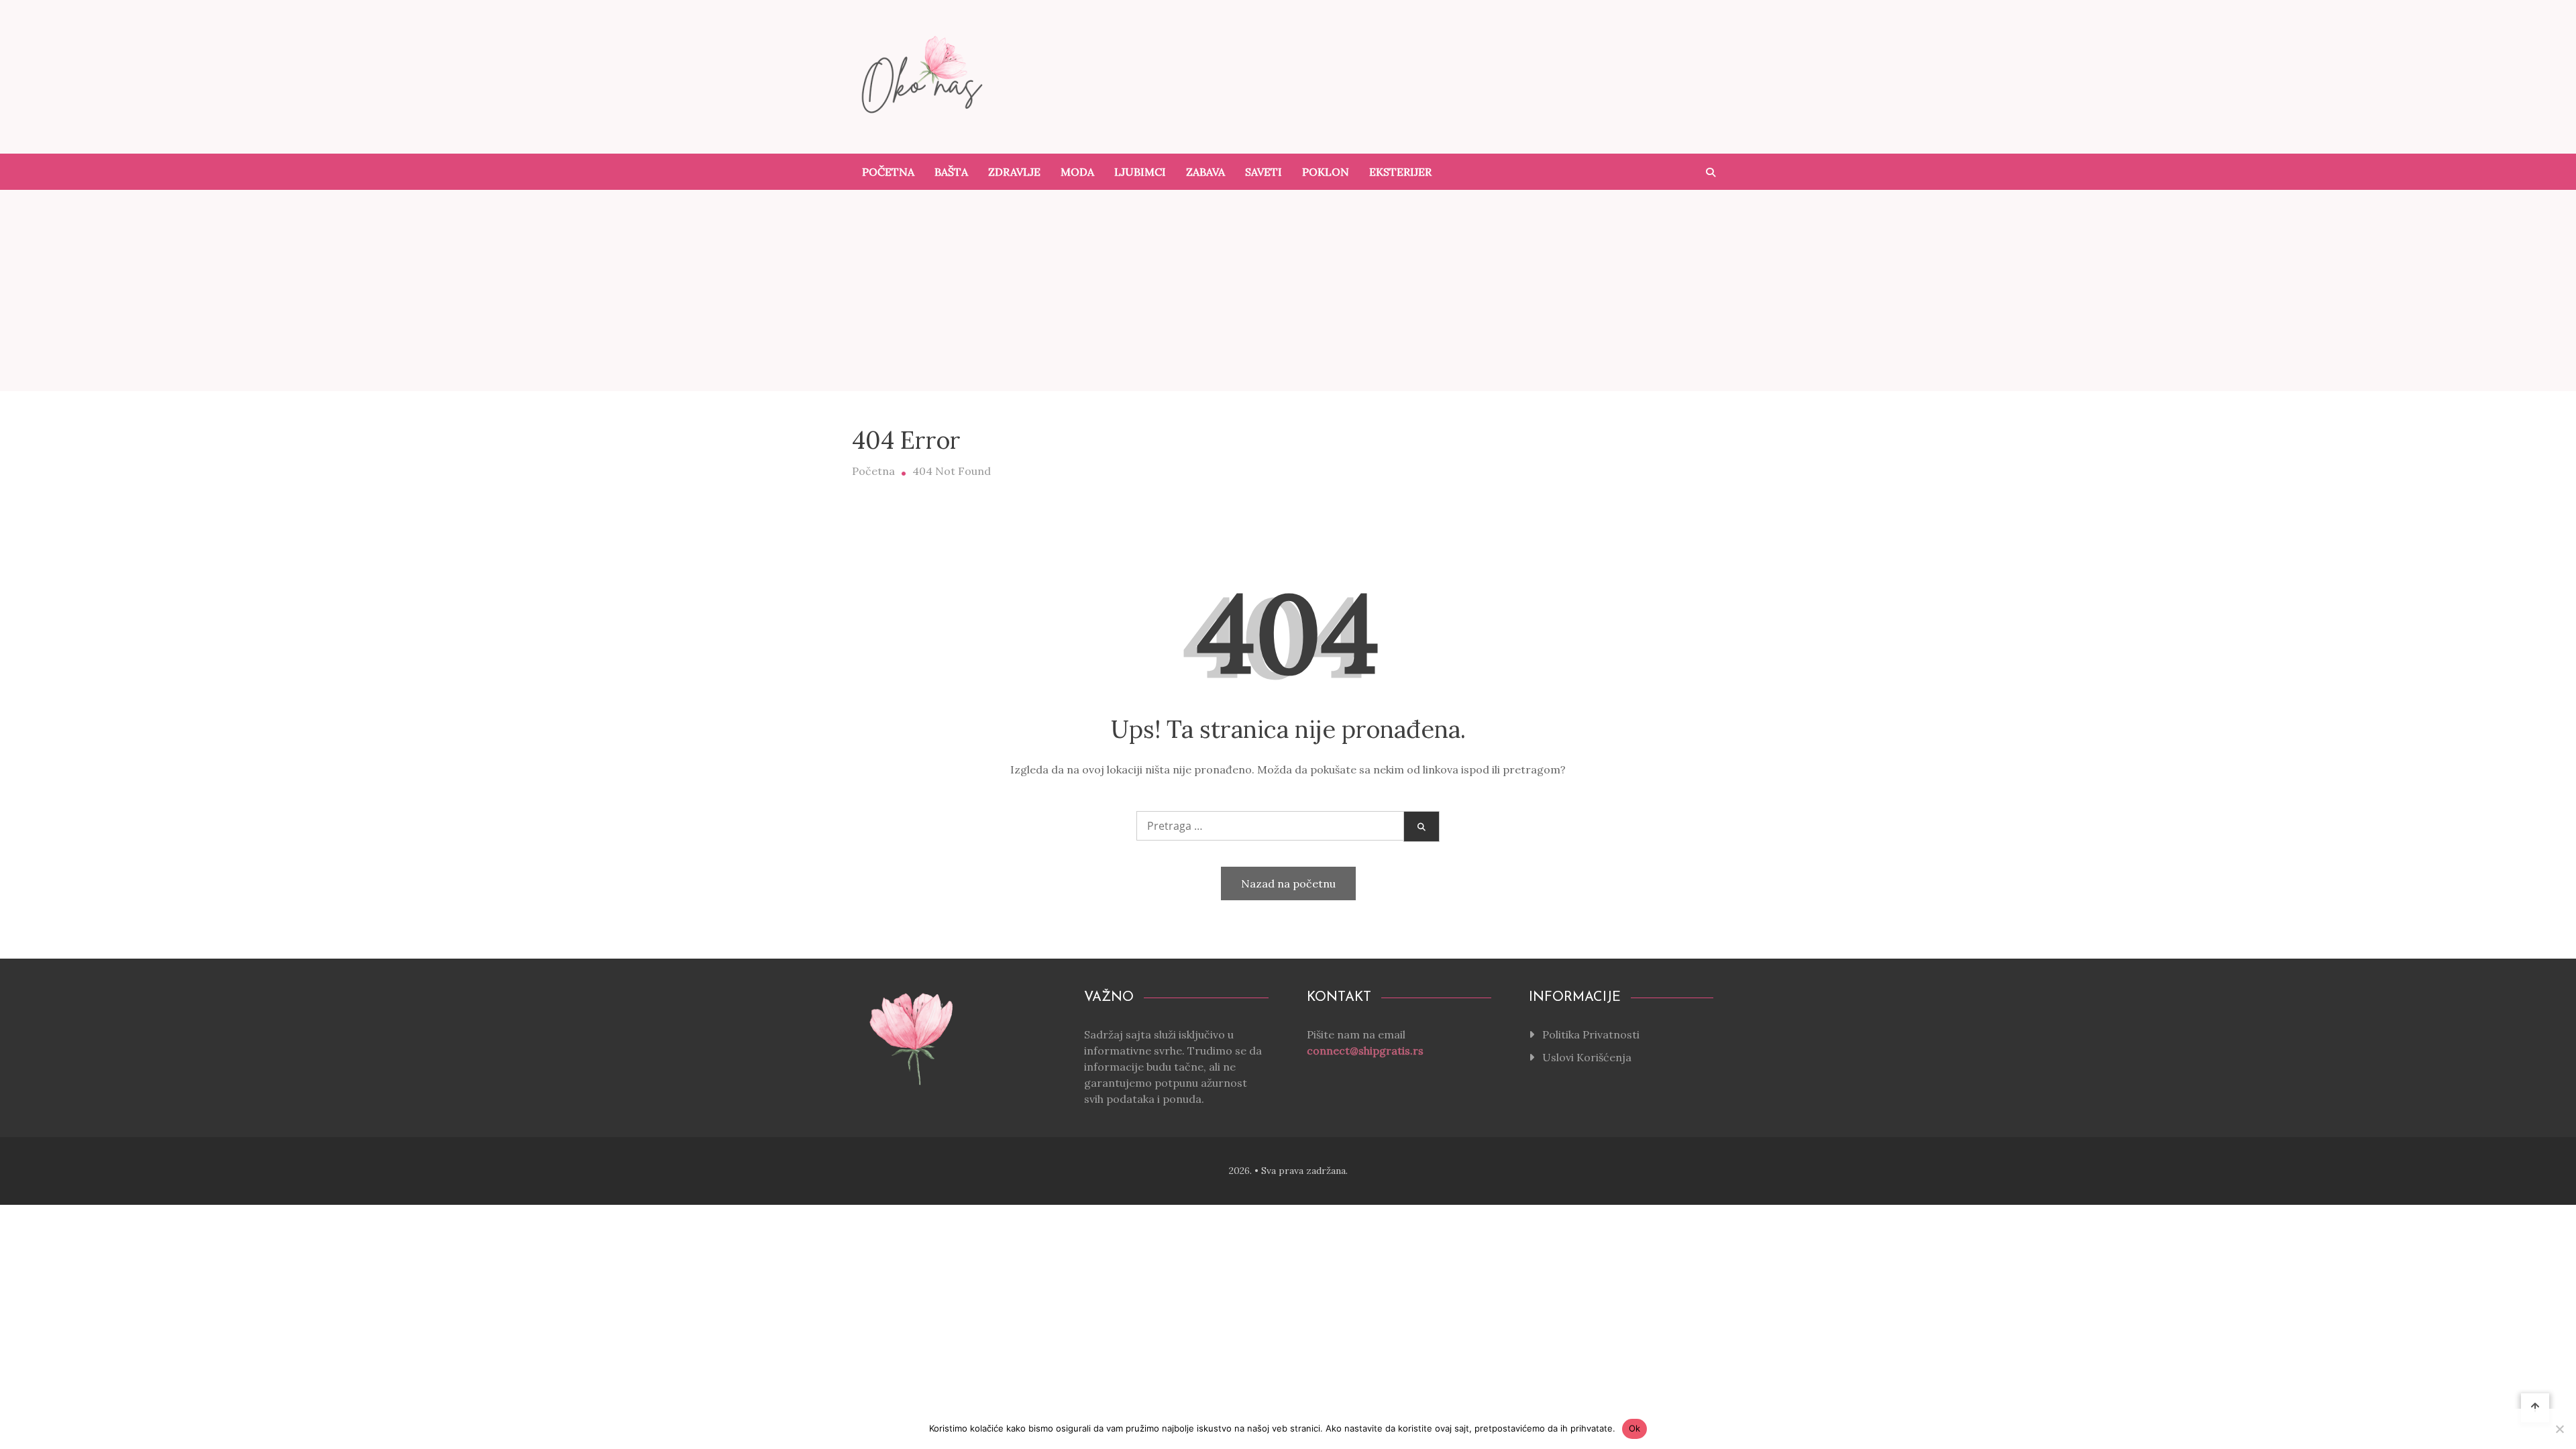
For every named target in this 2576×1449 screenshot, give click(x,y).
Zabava (1205, 172)
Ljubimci (1140, 172)
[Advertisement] (1288, 290)
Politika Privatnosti (1591, 1034)
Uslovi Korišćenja (1587, 1057)
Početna (888, 172)
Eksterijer (1400, 172)
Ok (1635, 1428)
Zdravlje (1014, 172)
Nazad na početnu (1288, 883)
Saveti (1264, 172)
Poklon (1326, 172)
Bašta (951, 172)
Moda (1077, 172)
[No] (2559, 1429)
